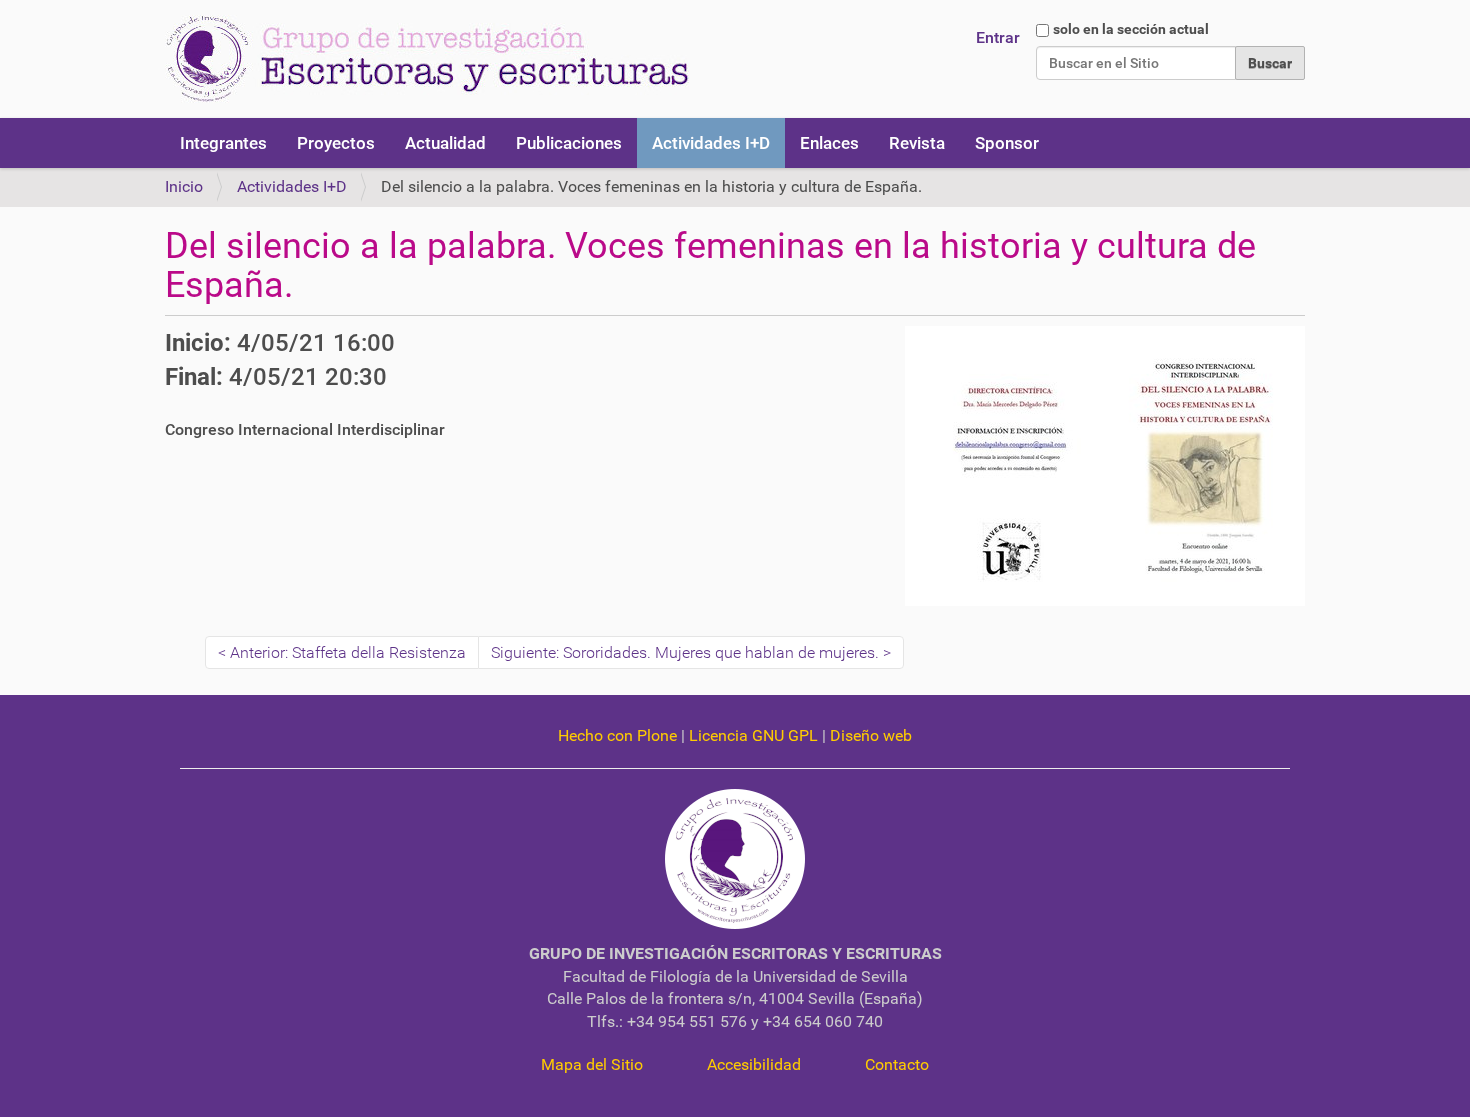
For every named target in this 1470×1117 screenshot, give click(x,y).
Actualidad (445, 143)
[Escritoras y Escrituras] (427, 59)
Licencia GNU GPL (753, 735)
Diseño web (871, 735)
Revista (917, 143)
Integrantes (223, 143)
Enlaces (829, 143)
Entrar (998, 37)
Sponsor (1007, 143)
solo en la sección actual (1131, 29)
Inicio (184, 186)
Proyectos (336, 143)
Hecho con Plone (617, 735)
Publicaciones (569, 143)
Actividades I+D (711, 143)
